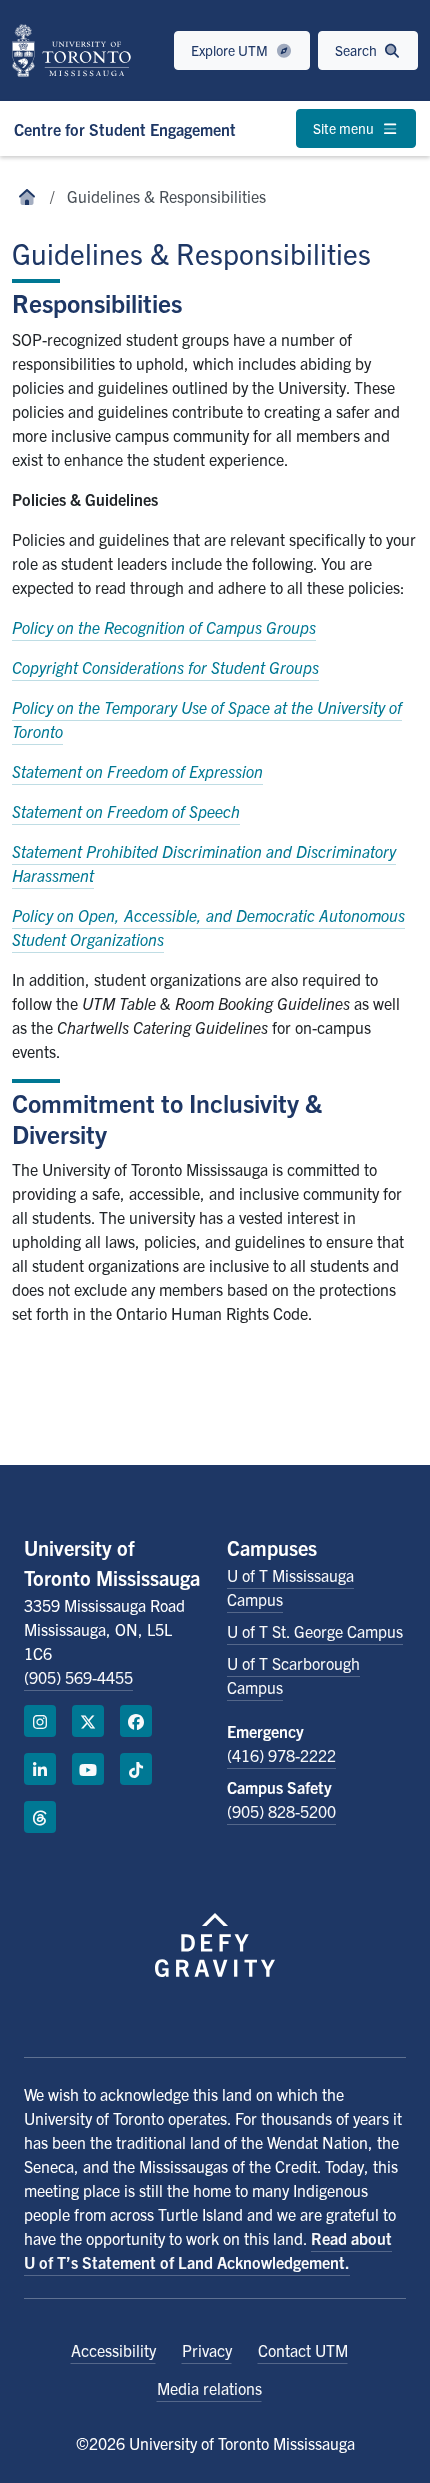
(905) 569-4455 (78, 1677)
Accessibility (113, 2350)
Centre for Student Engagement (125, 129)
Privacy (207, 2350)
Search (357, 50)
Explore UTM (231, 50)
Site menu (345, 128)
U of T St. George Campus (315, 1631)
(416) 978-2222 (281, 1755)
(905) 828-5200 (281, 1811)
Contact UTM (303, 2350)
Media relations (209, 2388)
